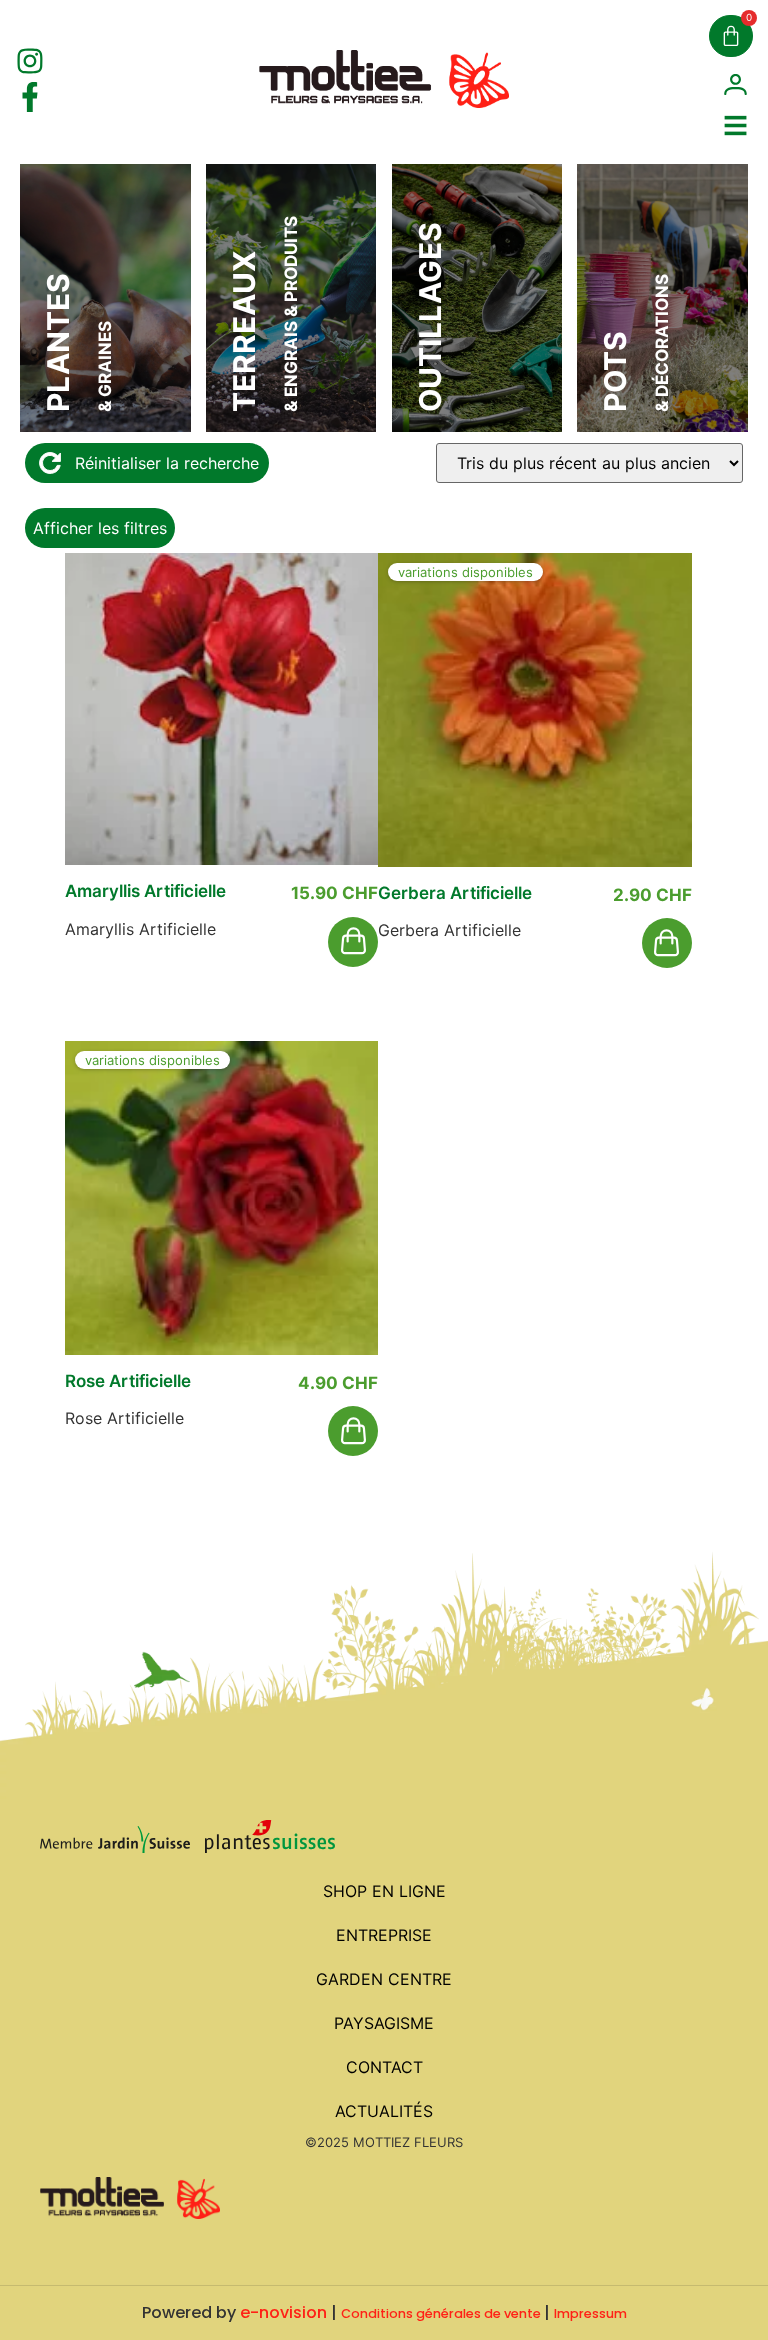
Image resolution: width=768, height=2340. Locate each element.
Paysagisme (384, 2023)
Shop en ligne (384, 1891)
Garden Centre (384, 1979)
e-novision (283, 2312)
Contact (384, 2067)
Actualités (384, 2111)
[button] (353, 942)
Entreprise (384, 1935)
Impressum (590, 2313)
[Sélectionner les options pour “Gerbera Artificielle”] (667, 943)
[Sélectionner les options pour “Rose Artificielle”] (353, 1431)
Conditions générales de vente (441, 2313)
